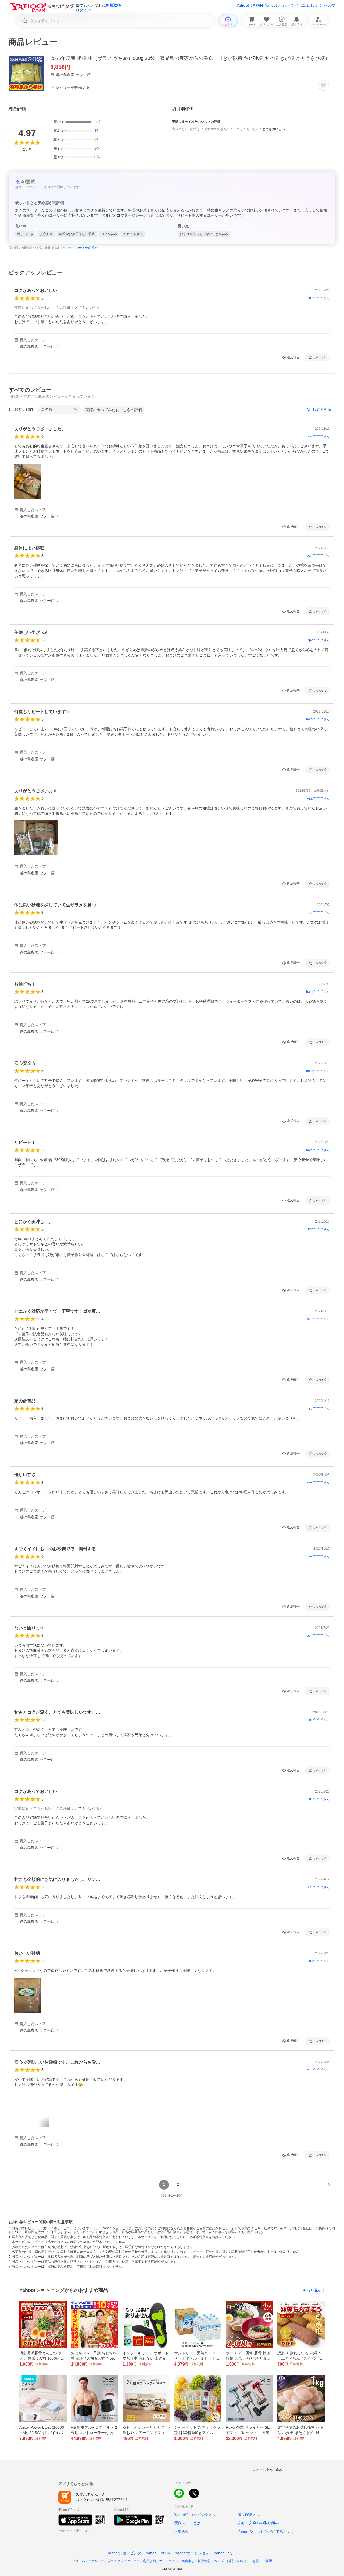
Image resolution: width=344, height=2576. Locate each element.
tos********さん (319, 1556)
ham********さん (318, 719)
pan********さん (318, 556)
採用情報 (204, 2561)
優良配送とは (249, 2515)
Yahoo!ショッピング (124, 2553)
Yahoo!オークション (192, 2553)
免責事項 (188, 2561)
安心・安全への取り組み (258, 2523)
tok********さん (319, 298)
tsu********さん (319, 1409)
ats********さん (319, 1961)
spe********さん (318, 1319)
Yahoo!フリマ (225, 2553)
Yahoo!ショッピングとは (195, 2515)
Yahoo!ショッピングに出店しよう (293, 5)
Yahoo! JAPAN (250, 5)
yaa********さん (318, 798)
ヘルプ (330, 5)
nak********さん (318, 1482)
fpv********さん (319, 640)
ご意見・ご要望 (261, 2561)
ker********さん (319, 1229)
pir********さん (319, 913)
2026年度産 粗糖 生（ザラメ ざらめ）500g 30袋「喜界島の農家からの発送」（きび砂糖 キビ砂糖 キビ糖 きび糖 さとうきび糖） (190, 58)
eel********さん (319, 1887)
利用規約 (149, 2561)
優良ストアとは (187, 2523)
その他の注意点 (87, 248)
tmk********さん (319, 1720)
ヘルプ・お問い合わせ (230, 2561)
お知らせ (182, 2531)
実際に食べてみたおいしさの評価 (114, 410)
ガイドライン (169, 2561)
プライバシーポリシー (88, 2561)
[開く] (27, 481)
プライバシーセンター (124, 2561)
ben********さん (318, 1636)
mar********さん (318, 436)
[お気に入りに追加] (324, 85)
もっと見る (312, 2290)
